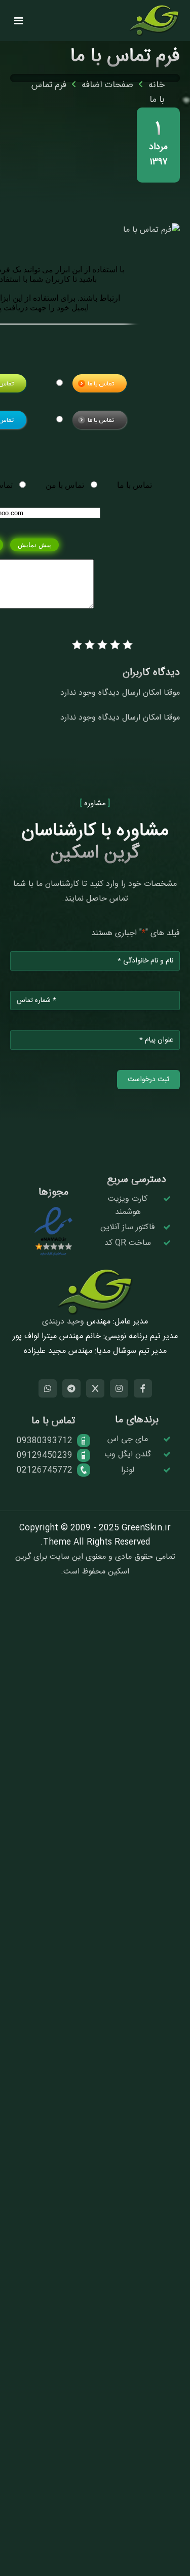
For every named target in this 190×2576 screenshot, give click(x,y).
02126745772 (45, 1470)
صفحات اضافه (107, 85)
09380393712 (45, 1441)
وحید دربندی (63, 1322)
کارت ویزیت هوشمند (128, 1206)
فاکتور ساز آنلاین (128, 1227)
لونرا (128, 1470)
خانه (157, 85)
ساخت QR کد (128, 1243)
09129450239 (45, 1456)
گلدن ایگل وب (128, 1455)
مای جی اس (128, 1439)
